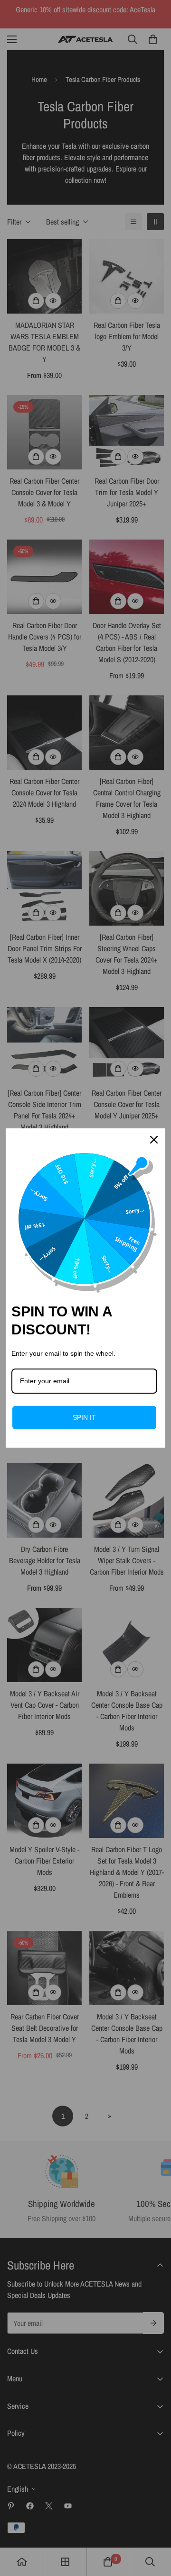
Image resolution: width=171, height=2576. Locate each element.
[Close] (154, 1140)
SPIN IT (84, 1417)
